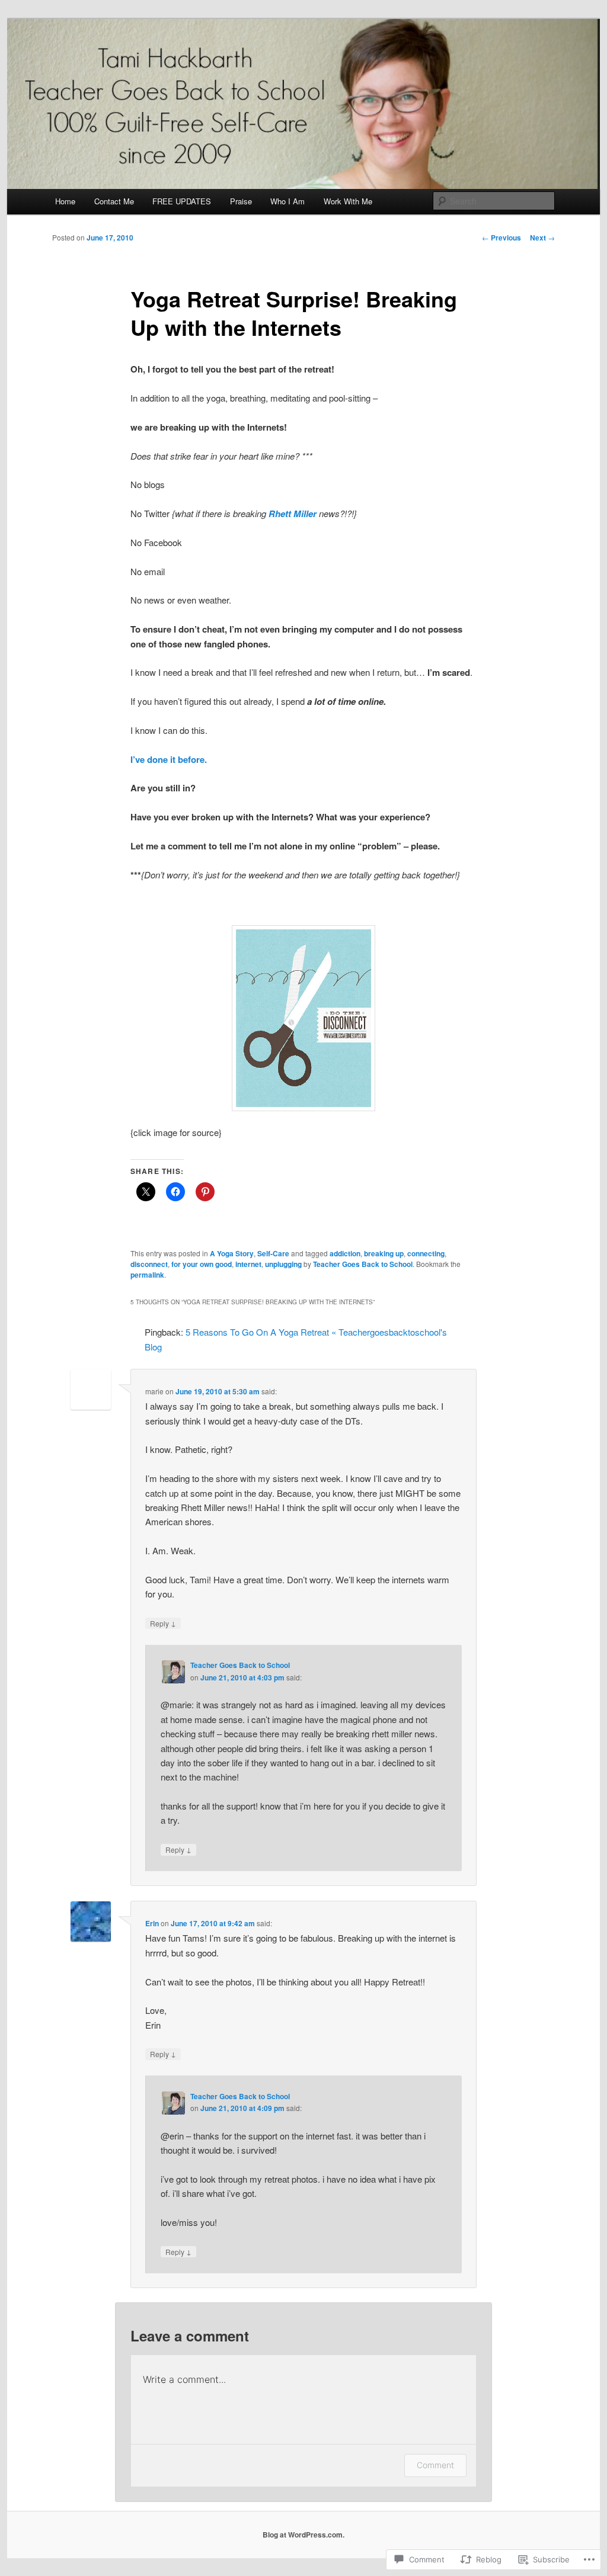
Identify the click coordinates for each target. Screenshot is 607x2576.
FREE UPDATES (182, 201)
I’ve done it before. (169, 759)
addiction (345, 1253)
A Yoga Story (232, 1253)
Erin (152, 1923)
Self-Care (273, 1253)
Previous (501, 238)
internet (248, 1264)
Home (65, 201)
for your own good (202, 1264)
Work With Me (348, 201)
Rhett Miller (293, 514)
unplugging (283, 1264)
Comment (435, 2465)
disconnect (149, 1264)
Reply (163, 1623)
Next (542, 238)
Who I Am (287, 201)
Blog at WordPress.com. (303, 2535)
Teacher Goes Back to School (363, 1264)
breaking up (384, 1253)
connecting (426, 1253)
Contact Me (114, 201)
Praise (241, 201)
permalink (147, 1275)
